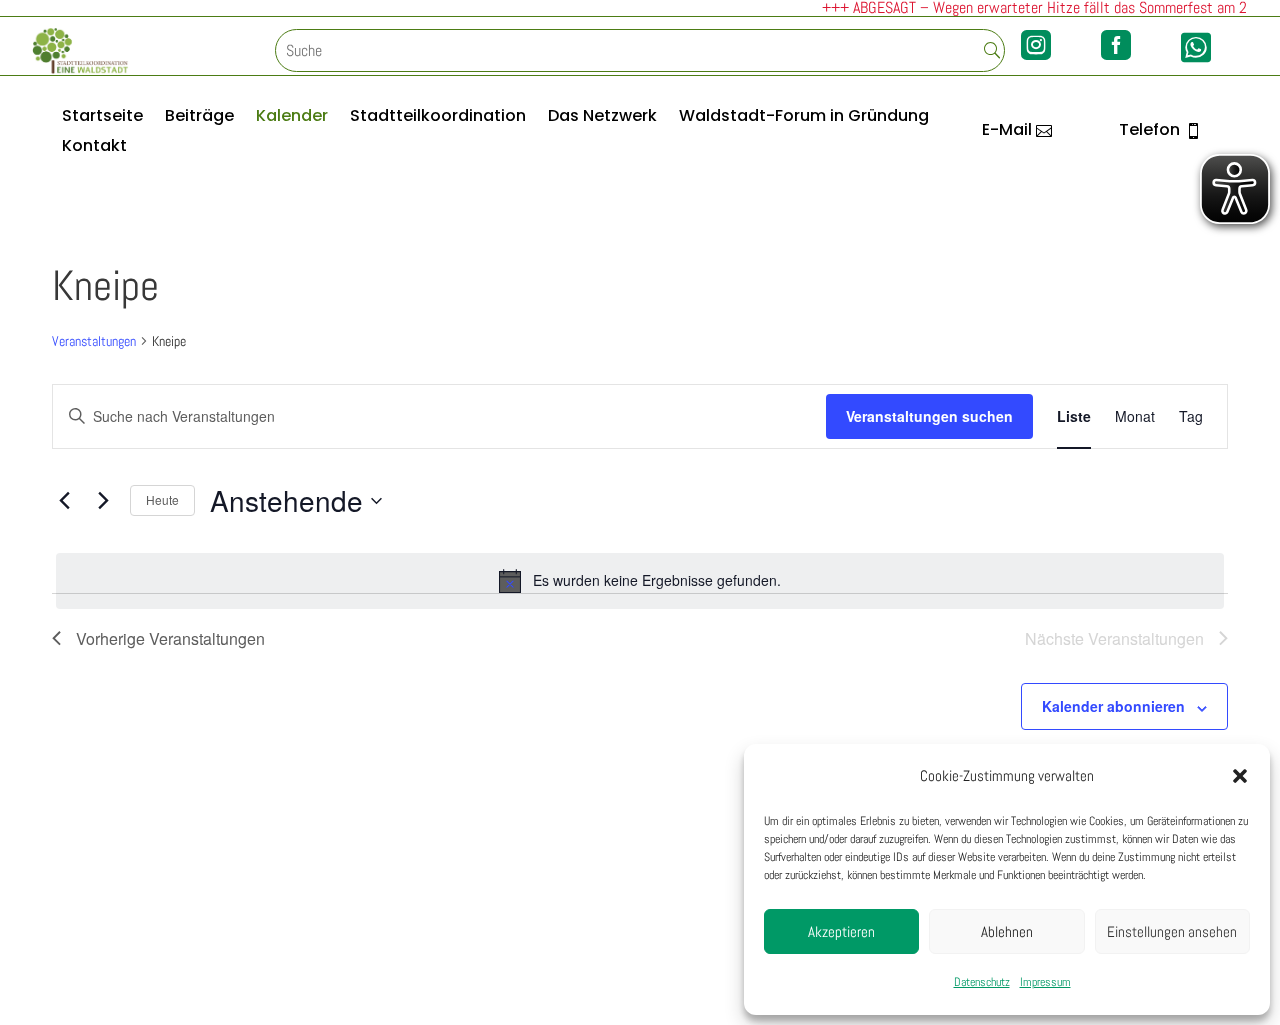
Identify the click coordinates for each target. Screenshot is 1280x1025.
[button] (1240, 776)
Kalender (292, 118)
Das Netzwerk (602, 118)
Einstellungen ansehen (1172, 931)
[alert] (640, 581)
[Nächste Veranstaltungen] (103, 501)
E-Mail (1007, 129)
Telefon (1149, 129)
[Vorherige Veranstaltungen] (64, 501)
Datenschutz (982, 982)
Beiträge (199, 118)
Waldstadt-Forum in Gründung (804, 118)
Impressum (1045, 982)
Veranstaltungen (94, 341)
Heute (162, 499)
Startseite (102, 118)
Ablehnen (1007, 931)
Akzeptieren (841, 931)
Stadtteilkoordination (438, 118)
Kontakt (94, 148)
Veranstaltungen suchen (929, 416)
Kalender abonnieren (1113, 706)
